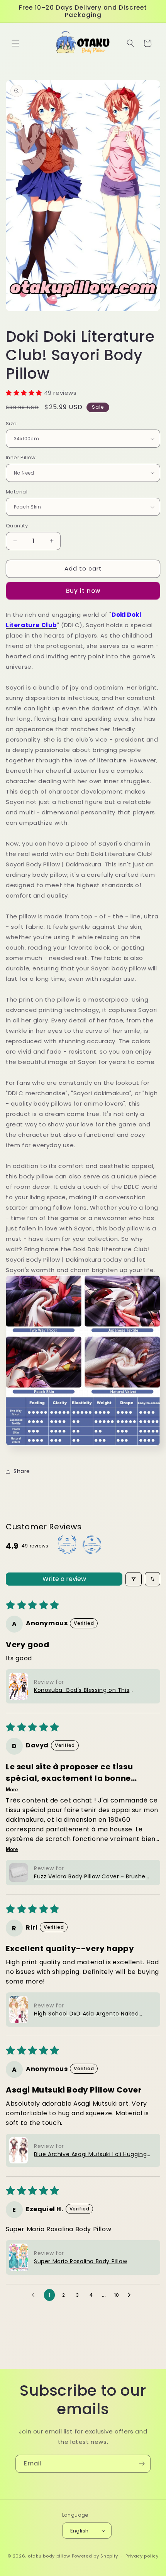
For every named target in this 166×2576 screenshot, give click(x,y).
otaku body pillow (49, 2556)
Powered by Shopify (95, 2556)
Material (17, 492)
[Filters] (134, 1579)
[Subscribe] (142, 2464)
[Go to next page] (131, 2295)
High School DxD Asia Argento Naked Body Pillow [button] (86, 2014)
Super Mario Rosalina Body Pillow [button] (80, 2261)
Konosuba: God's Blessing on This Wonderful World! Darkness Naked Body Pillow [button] (91, 1690)
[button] (15, 43)
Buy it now (83, 591)
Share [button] (22, 1471)
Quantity (17, 526)
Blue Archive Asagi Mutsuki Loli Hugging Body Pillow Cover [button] (90, 2154)
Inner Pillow (21, 457)
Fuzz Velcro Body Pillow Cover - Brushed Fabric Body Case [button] (91, 1877)
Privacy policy (142, 2556)
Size (11, 424)
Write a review (64, 1579)
